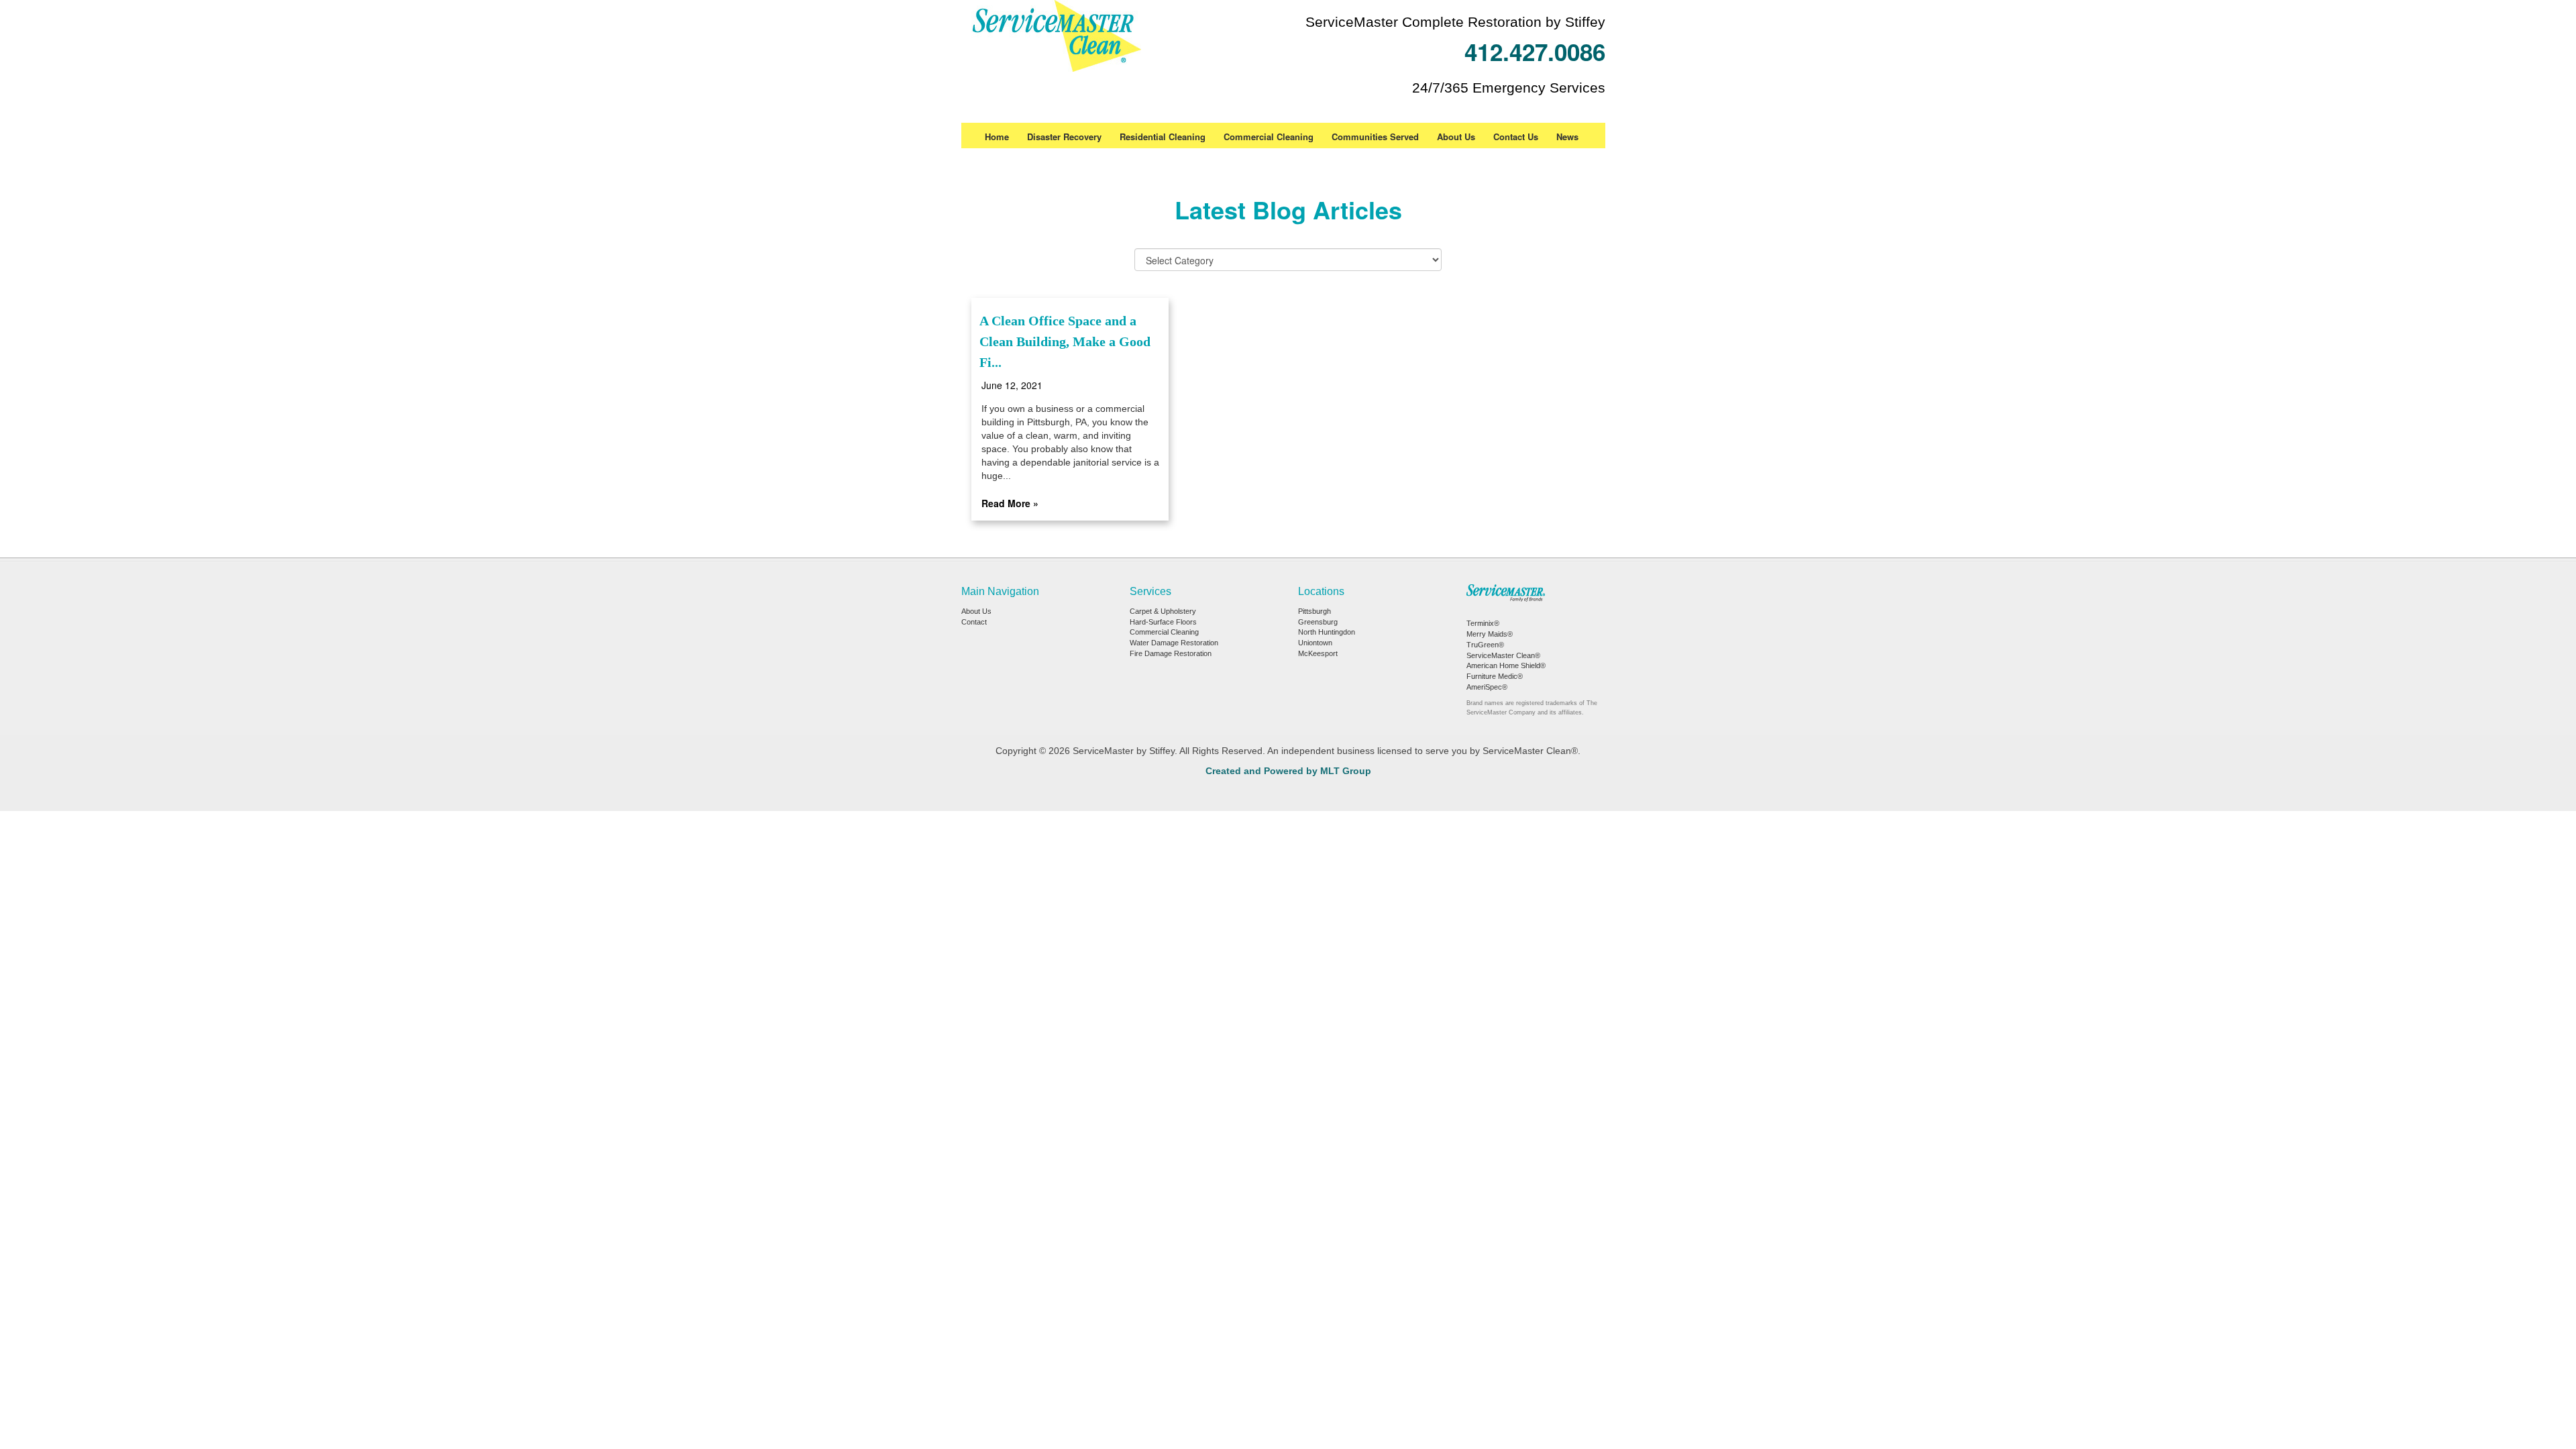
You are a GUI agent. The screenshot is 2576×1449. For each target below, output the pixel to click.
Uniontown (1315, 643)
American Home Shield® (1506, 665)
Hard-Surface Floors (1163, 622)
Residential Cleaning (1163, 137)
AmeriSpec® (1487, 687)
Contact (974, 622)
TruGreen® (1485, 645)
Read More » (1010, 503)
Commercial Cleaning (1269, 137)
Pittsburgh (1314, 611)
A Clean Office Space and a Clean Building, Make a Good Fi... (1065, 341)
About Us (1456, 137)
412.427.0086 (1535, 52)
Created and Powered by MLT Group (1288, 771)
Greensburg (1318, 622)
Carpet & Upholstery (1163, 611)
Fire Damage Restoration (1171, 653)
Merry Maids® (1490, 634)
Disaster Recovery (1064, 137)
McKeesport (1318, 653)
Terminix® (1483, 623)
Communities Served (1375, 137)
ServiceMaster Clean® (1503, 655)
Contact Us (1516, 137)
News (1567, 137)
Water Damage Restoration (1174, 643)
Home (997, 137)
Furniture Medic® (1495, 676)
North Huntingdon (1327, 632)
